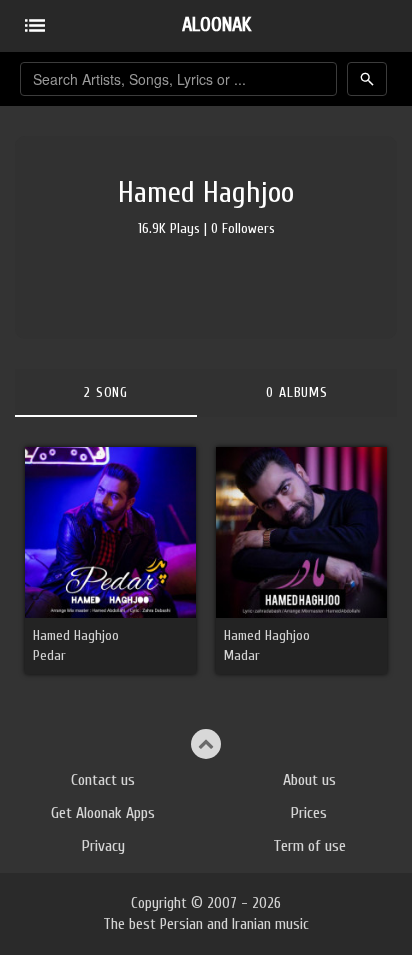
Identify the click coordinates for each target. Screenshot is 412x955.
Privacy (103, 846)
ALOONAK (216, 24)
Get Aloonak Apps (103, 813)
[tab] (106, 393)
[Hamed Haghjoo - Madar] (301, 531)
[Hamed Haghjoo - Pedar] (110, 531)
